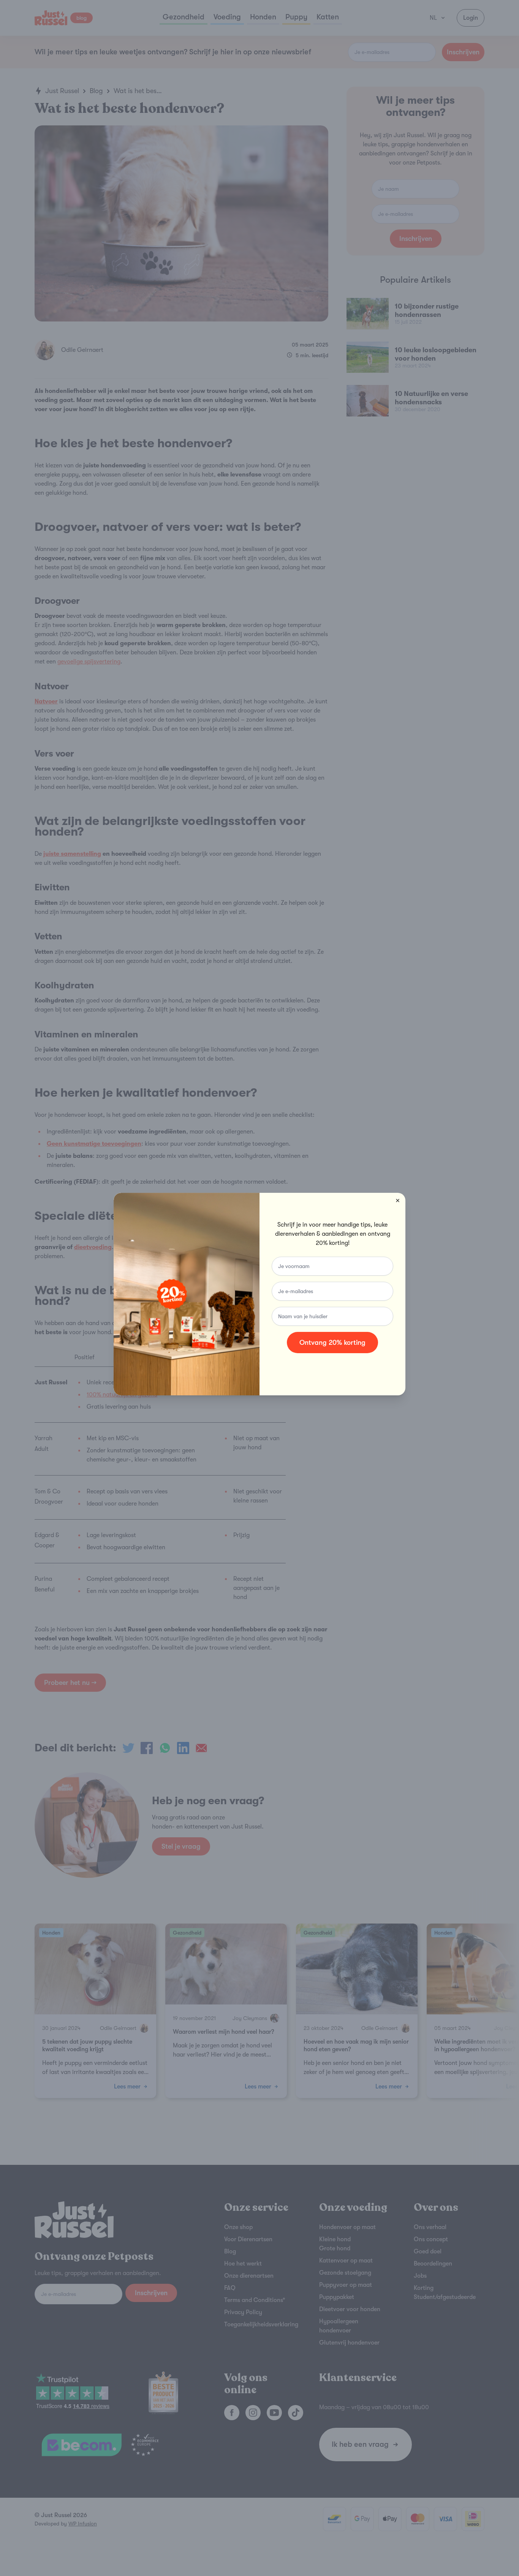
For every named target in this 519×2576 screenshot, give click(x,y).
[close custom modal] (398, 1200)
